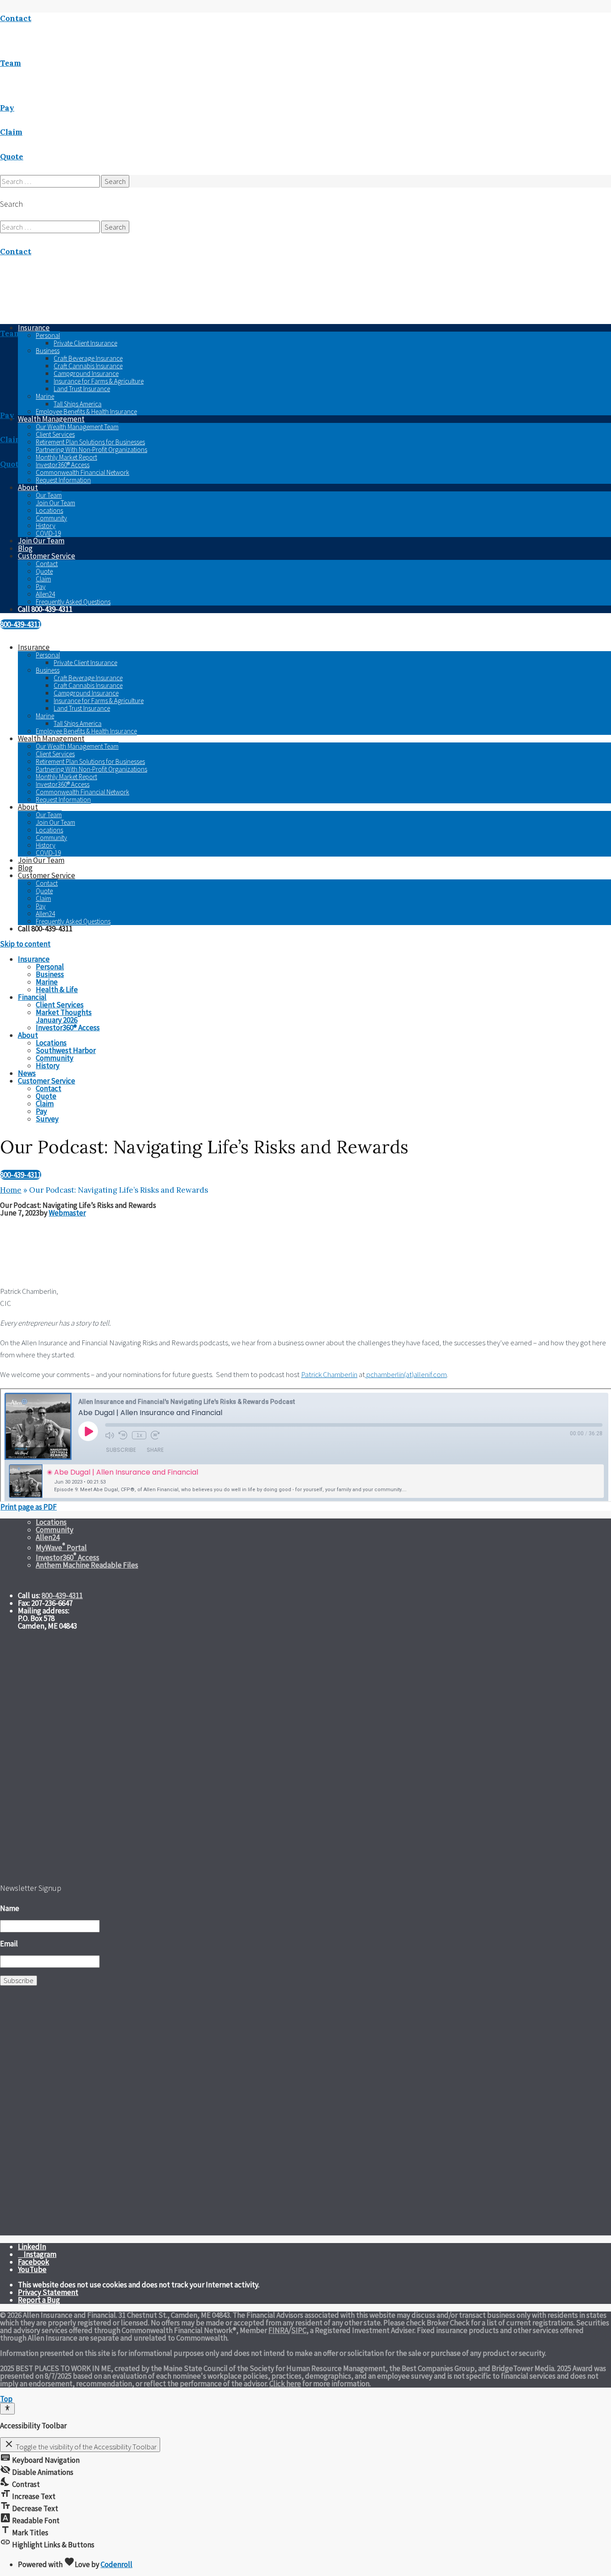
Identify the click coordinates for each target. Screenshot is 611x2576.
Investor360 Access (68, 1557)
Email (9, 1944)
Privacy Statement (48, 2292)
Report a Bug (39, 2300)
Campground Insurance (86, 373)
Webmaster (67, 1213)
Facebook (34, 2262)
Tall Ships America (78, 404)
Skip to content (25, 944)
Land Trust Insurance (82, 389)
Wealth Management (51, 419)
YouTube (32, 2269)
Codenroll (117, 2564)
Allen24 (45, 594)
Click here (285, 2384)
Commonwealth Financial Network (83, 472)
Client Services (55, 434)
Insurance (34, 647)
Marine (45, 396)
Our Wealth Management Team (77, 427)
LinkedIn (32, 2247)
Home (11, 1190)
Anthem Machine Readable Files (87, 1565)
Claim (43, 579)
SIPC (299, 2330)
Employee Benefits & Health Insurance (86, 412)
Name (10, 1908)
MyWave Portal (61, 1548)
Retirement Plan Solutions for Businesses (90, 442)
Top (6, 2399)
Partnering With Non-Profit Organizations (91, 450)
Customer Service (47, 556)
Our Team (49, 495)
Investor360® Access (63, 465)
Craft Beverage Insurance (88, 358)
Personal (48, 335)
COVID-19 (48, 533)
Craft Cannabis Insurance (88, 366)
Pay (41, 586)
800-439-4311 (21, 624)
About (28, 487)
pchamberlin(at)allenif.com (406, 1374)
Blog (25, 548)
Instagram (40, 2254)
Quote (44, 571)
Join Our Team (55, 503)
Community (51, 518)
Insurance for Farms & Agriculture (99, 381)
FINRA (278, 2330)
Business (48, 351)
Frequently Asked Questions (73, 602)
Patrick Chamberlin (329, 1374)
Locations (49, 510)
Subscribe (19, 1980)
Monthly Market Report (66, 457)
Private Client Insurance (85, 343)
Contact (47, 564)
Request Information (63, 480)
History (46, 526)
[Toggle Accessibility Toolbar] (7, 2409)
